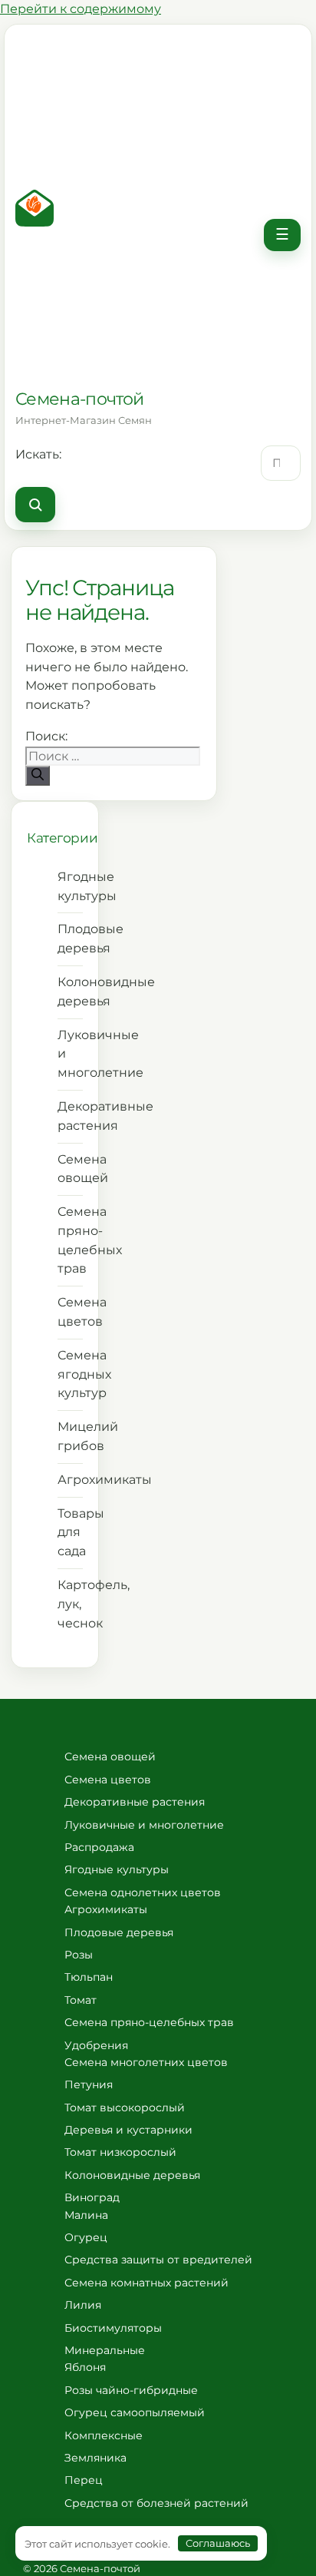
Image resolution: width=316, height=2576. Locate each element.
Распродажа (99, 1847)
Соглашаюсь (218, 2543)
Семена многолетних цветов (146, 2062)
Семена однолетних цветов (143, 1892)
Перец (84, 2480)
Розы (79, 1955)
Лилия (83, 2305)
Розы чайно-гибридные (131, 2390)
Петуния (89, 2084)
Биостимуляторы (113, 2328)
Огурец (86, 2237)
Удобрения (96, 2045)
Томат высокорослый (125, 2107)
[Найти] (38, 776)
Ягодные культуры (70, 886)
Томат (81, 2000)
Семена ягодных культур (70, 1374)
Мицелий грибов (70, 1436)
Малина (86, 2215)
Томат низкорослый (120, 2152)
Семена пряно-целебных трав (70, 1240)
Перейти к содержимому (81, 9)
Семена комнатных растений (146, 2283)
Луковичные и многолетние (70, 1054)
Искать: (38, 454)
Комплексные (104, 2435)
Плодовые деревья (70, 939)
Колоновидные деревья (70, 992)
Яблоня (85, 2367)
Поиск (35, 505)
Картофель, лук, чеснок (70, 1604)
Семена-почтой (79, 399)
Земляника (95, 2458)
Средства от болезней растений (156, 2503)
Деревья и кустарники (128, 2130)
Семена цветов (70, 1312)
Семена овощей (70, 1169)
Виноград (92, 2197)
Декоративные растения (70, 1116)
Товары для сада (70, 1533)
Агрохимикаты (70, 1480)
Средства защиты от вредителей (158, 2260)
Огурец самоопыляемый (135, 2412)
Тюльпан (89, 1977)
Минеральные (105, 2350)
